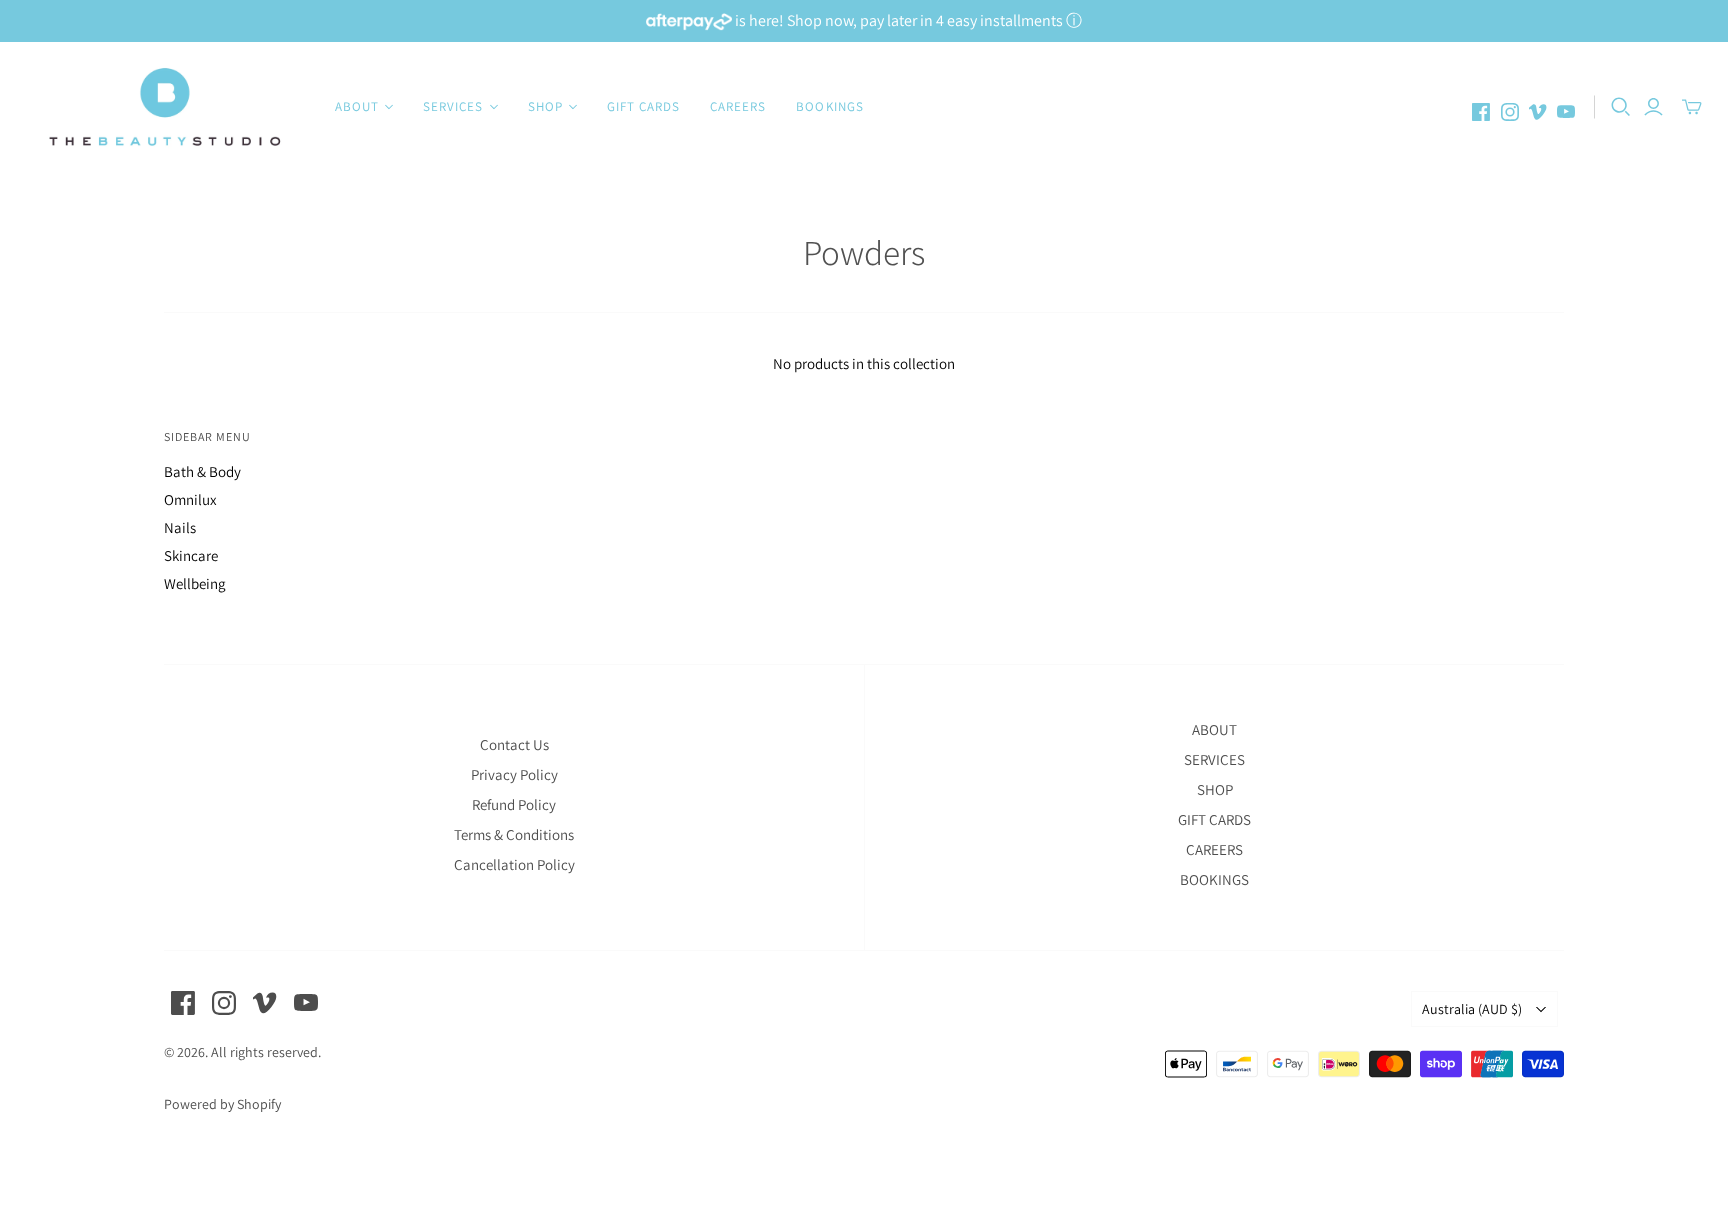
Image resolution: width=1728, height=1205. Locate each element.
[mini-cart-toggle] (1692, 107)
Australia (1472, 1009)
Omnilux (190, 499)
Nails (180, 527)
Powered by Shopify (222, 1104)
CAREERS (738, 106)
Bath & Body (202, 471)
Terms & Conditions (514, 834)
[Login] (1653, 107)
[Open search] (1621, 107)
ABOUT (1214, 729)
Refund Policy (514, 804)
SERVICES (1214, 759)
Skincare (191, 555)
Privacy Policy (514, 774)
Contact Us (514, 744)
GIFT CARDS (643, 106)
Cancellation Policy (514, 864)
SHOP (1215, 789)
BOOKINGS (829, 106)
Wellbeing (195, 583)
